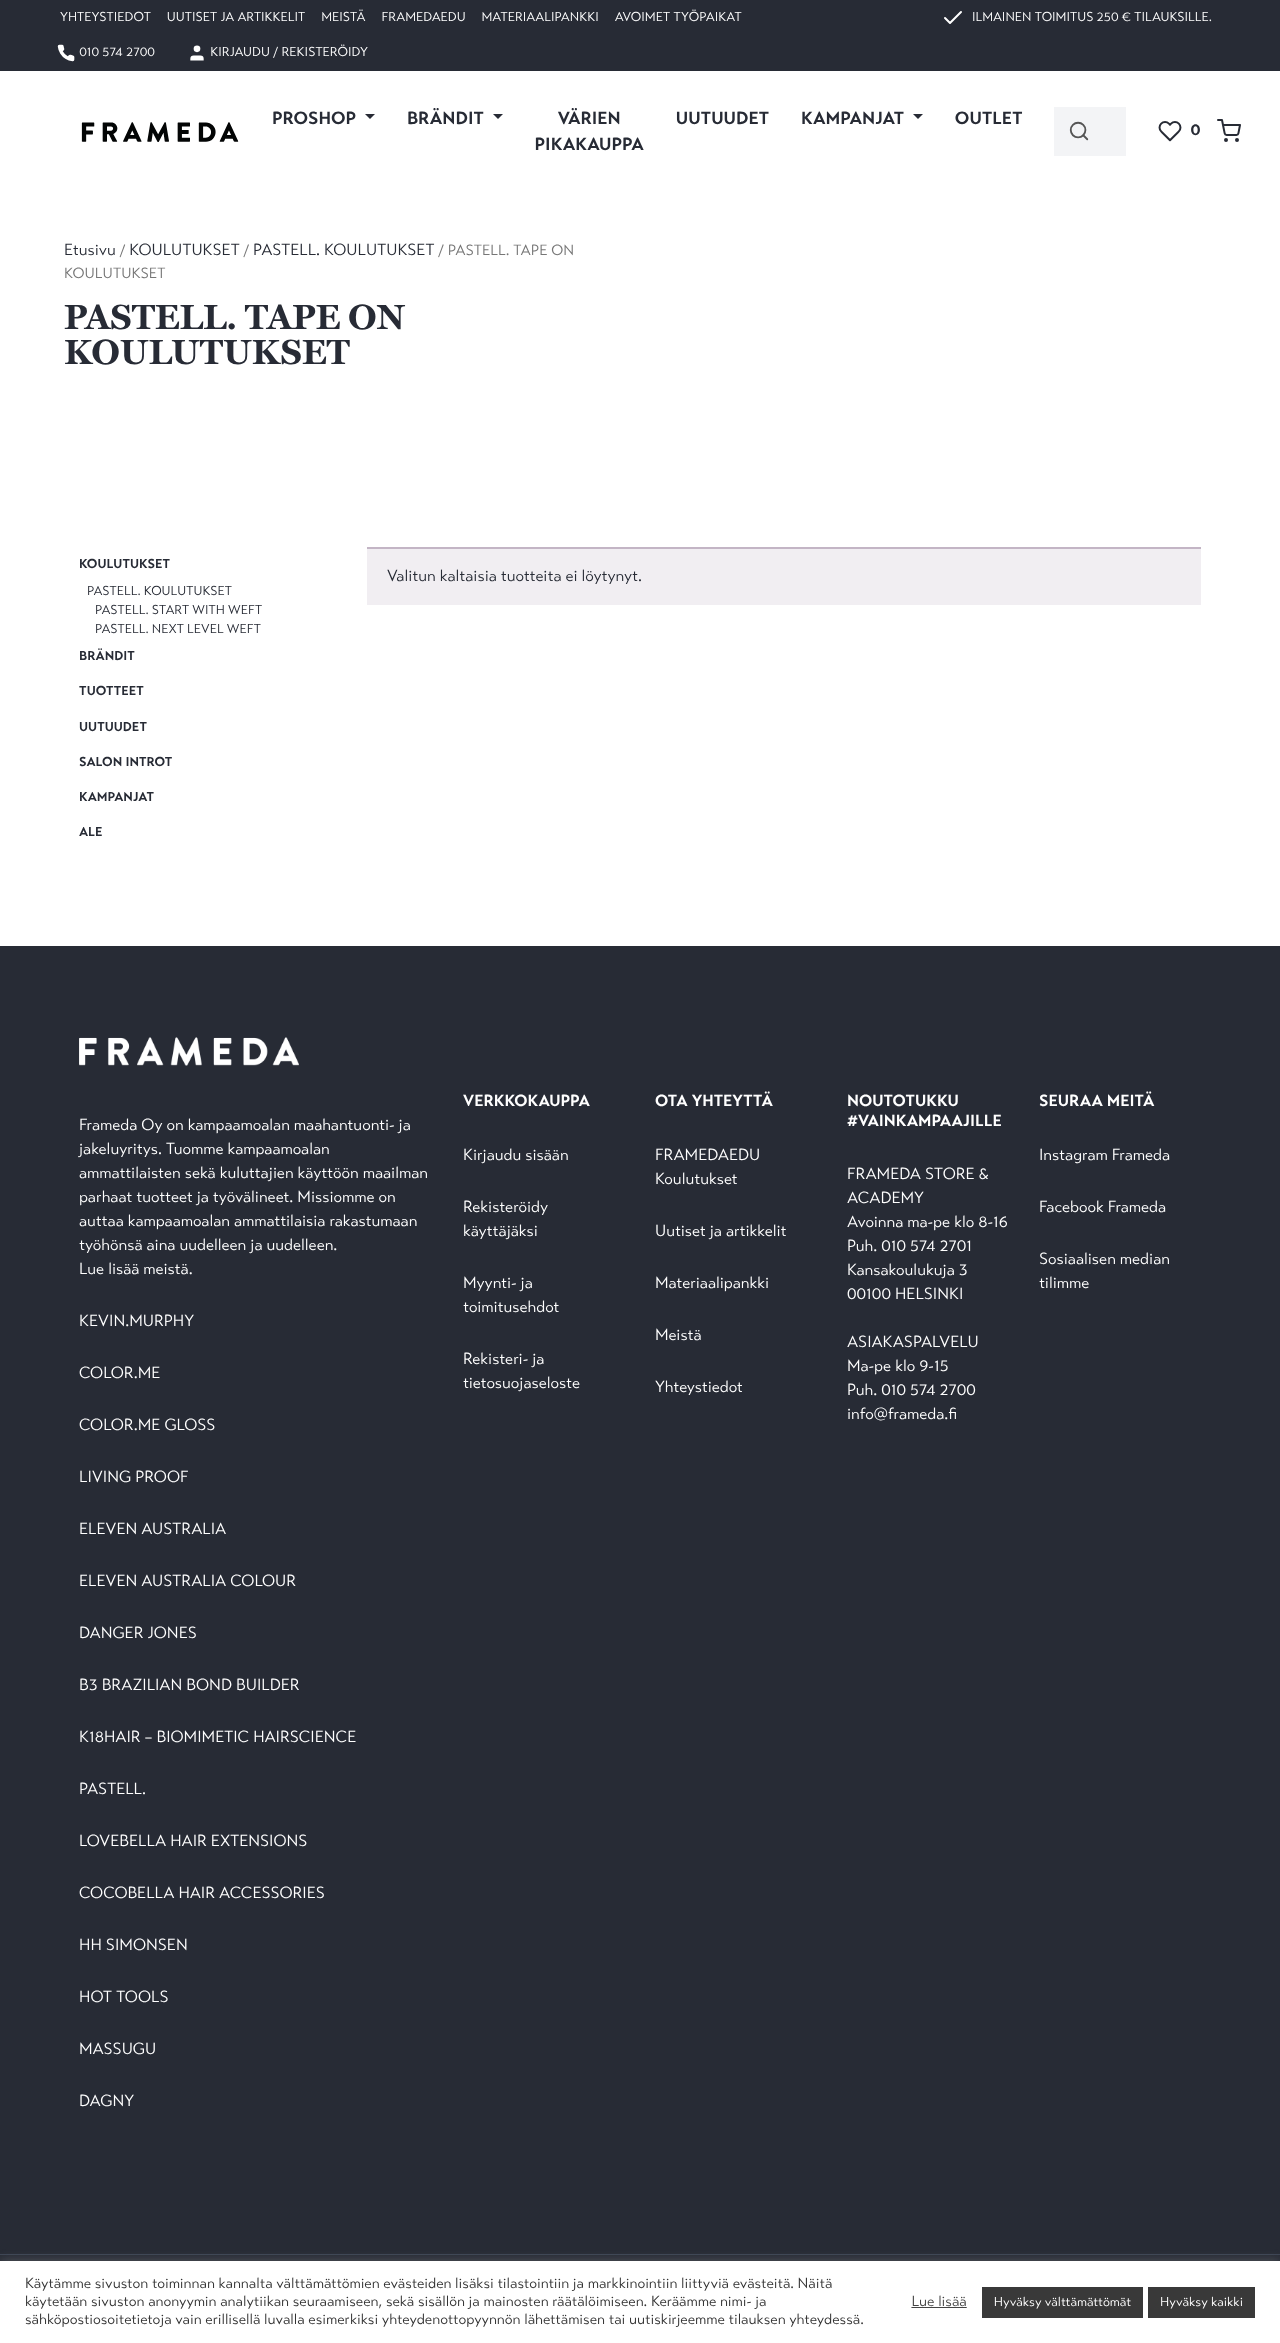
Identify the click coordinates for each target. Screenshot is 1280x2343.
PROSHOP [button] (316, 118)
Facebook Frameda (1102, 1207)
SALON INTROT (125, 762)
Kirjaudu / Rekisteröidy (287, 52)
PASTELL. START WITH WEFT (178, 610)
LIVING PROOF (133, 1477)
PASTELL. (112, 1789)
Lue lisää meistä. (138, 1269)
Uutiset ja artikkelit (236, 17)
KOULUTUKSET (184, 250)
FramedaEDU (423, 17)
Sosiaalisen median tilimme (1104, 1271)
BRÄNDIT (107, 656)
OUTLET (989, 118)
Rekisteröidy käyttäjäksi (505, 1219)
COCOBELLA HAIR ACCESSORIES (202, 1893)
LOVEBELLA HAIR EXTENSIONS (193, 1841)
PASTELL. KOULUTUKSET (343, 250)
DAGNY (106, 2101)
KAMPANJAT (116, 797)
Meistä (343, 17)
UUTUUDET (722, 118)
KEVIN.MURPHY (138, 1321)
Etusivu (90, 250)
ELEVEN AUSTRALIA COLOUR (187, 1581)
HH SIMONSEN (133, 1945)
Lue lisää (938, 2302)
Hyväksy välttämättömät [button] (1062, 2302)
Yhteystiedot (105, 17)
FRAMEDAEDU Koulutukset (707, 1167)
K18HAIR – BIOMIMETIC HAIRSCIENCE (217, 1737)
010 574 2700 (115, 52)
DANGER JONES (138, 1633)
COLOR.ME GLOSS (147, 1425)
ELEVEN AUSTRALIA (152, 1529)
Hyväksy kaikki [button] (1201, 2302)
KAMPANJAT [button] (854, 118)
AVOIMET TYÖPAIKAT (678, 17)
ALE (91, 832)
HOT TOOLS (124, 1997)
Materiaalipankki (540, 17)
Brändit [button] (447, 118)
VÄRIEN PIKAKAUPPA (589, 131)
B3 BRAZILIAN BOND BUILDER (189, 1685)
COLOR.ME (119, 1373)
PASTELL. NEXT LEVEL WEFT (178, 629)
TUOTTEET (111, 692)
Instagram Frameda (1104, 1155)
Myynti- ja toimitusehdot (511, 1295)
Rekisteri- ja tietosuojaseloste (521, 1371)
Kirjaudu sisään (516, 1155)
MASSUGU (117, 2049)
